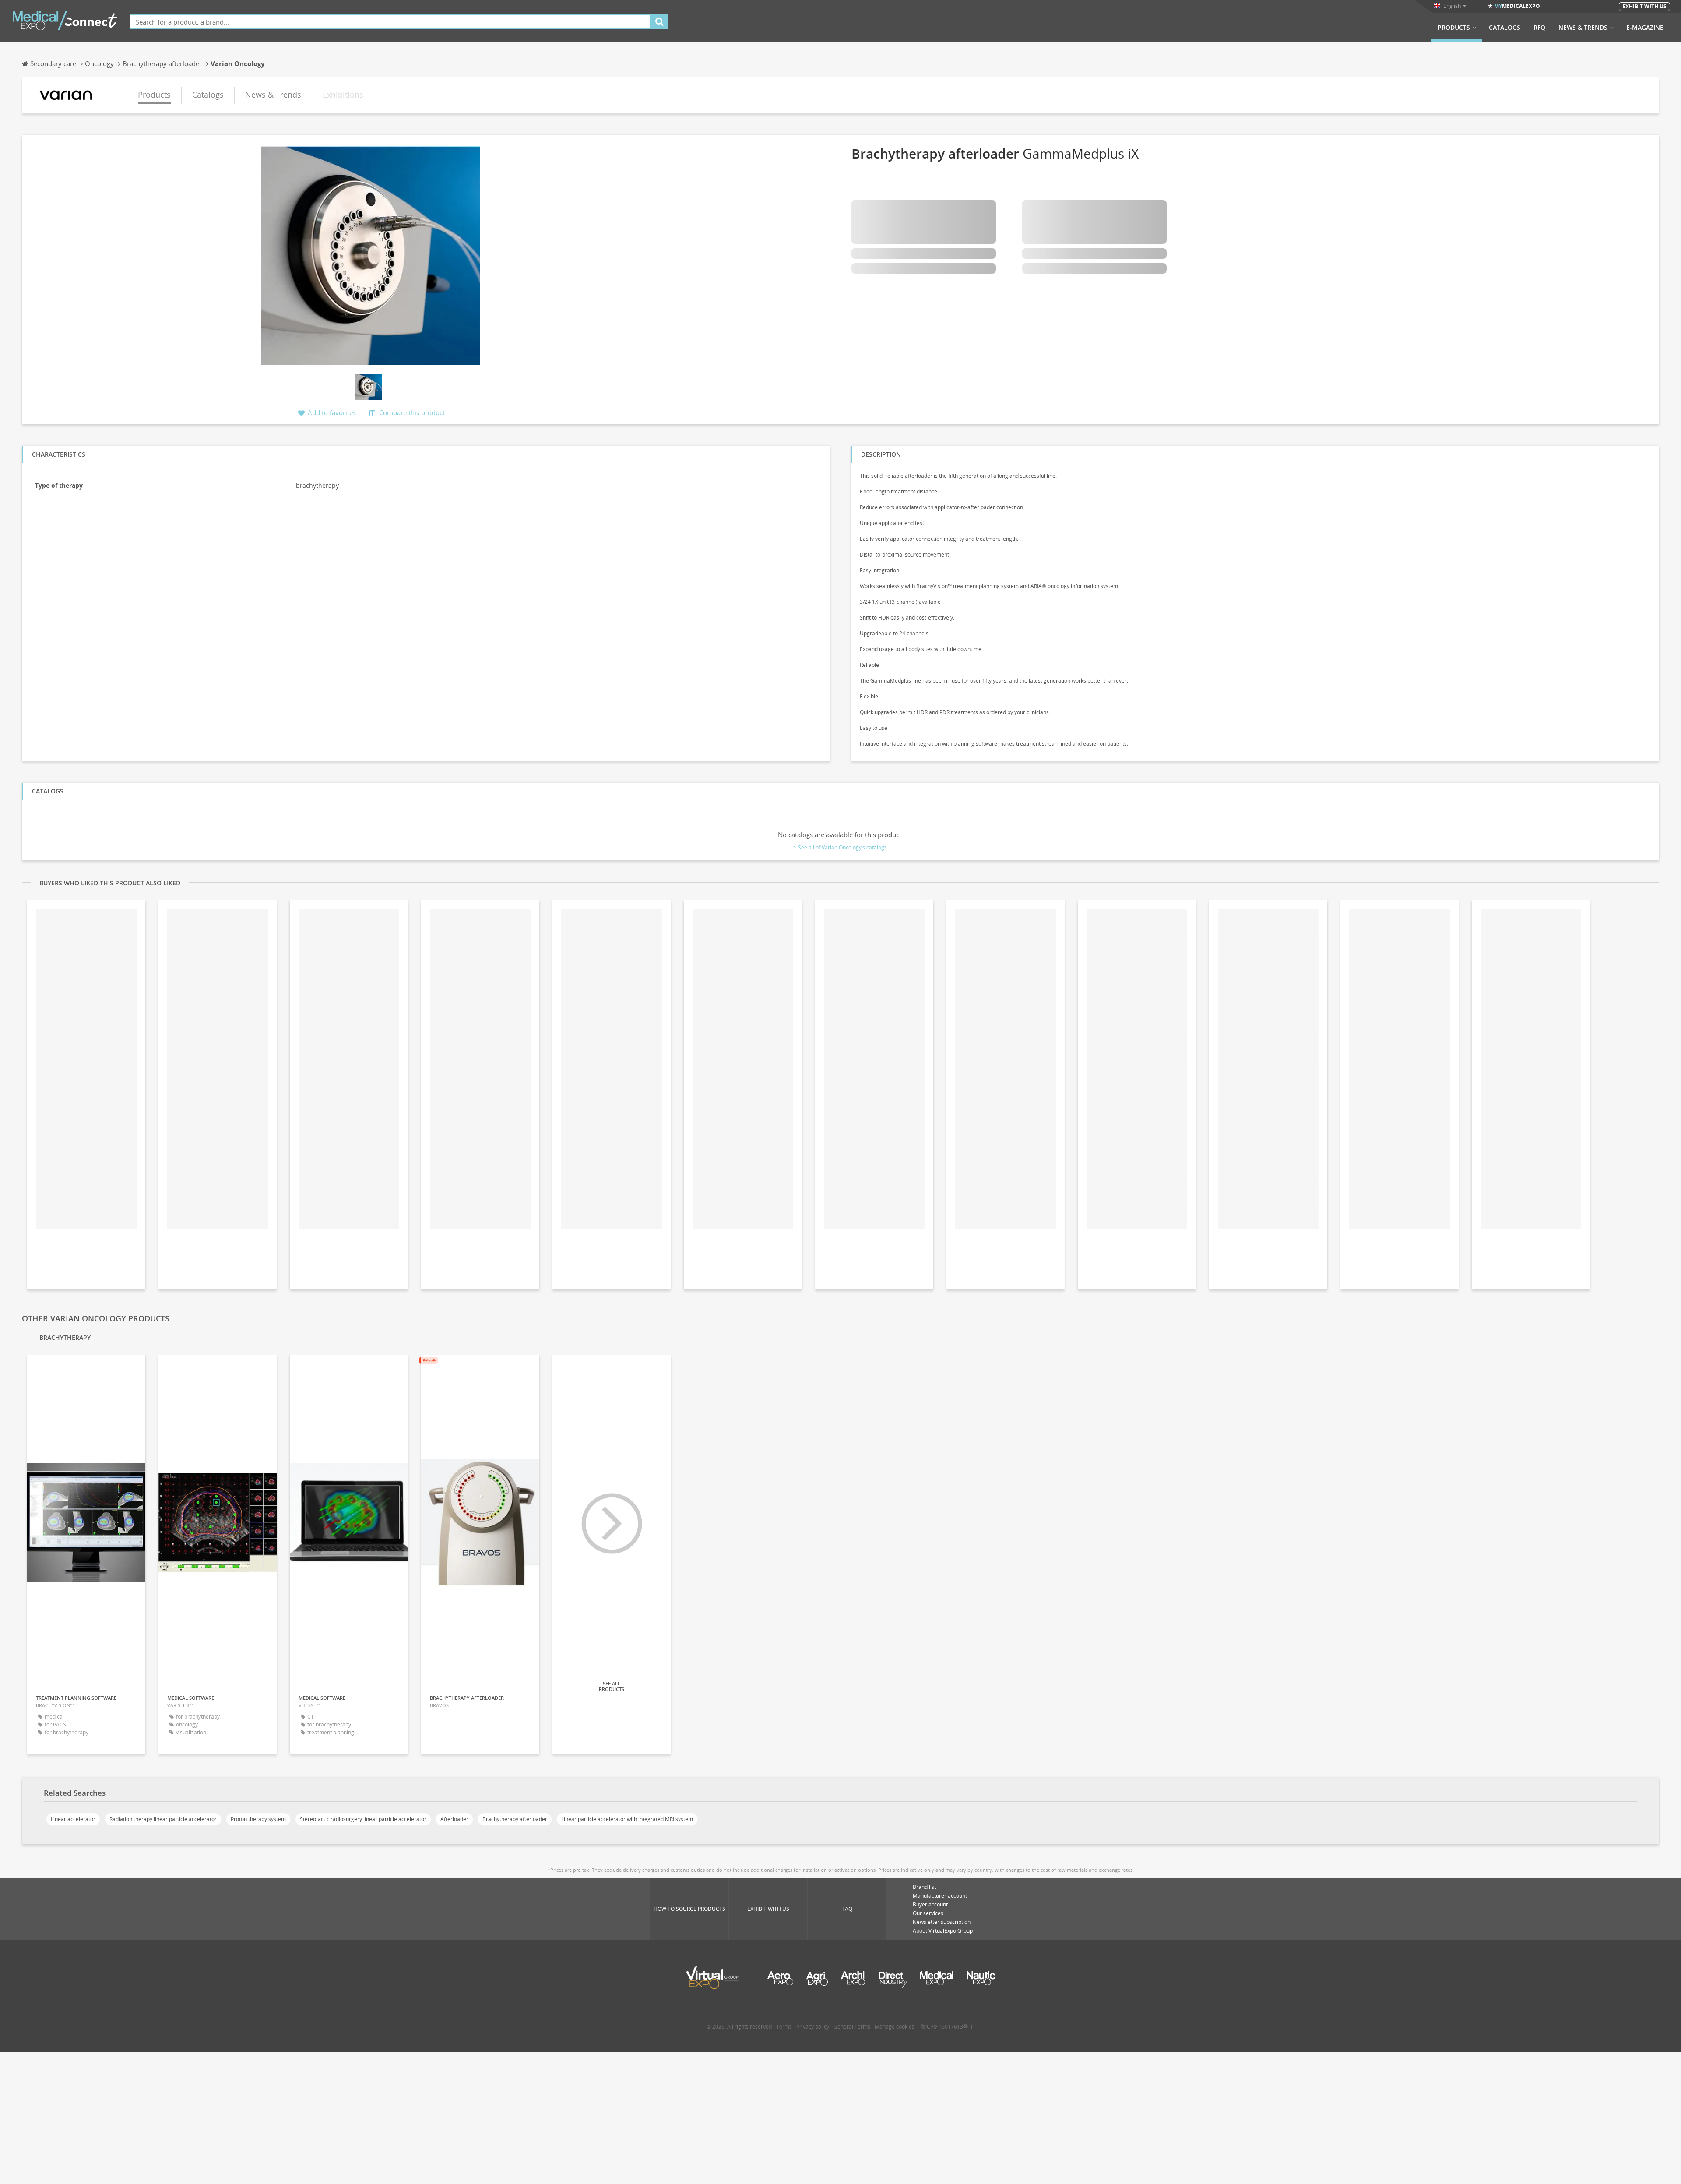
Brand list (924, 1887)
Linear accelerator (73, 1819)
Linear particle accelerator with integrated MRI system (627, 1819)
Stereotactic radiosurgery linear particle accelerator (363, 1819)
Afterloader (454, 1819)
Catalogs (1505, 28)
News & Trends (1583, 28)
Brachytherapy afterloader (515, 1819)
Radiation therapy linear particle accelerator (163, 1819)
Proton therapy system (258, 1819)
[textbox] (390, 22)
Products (1454, 28)
